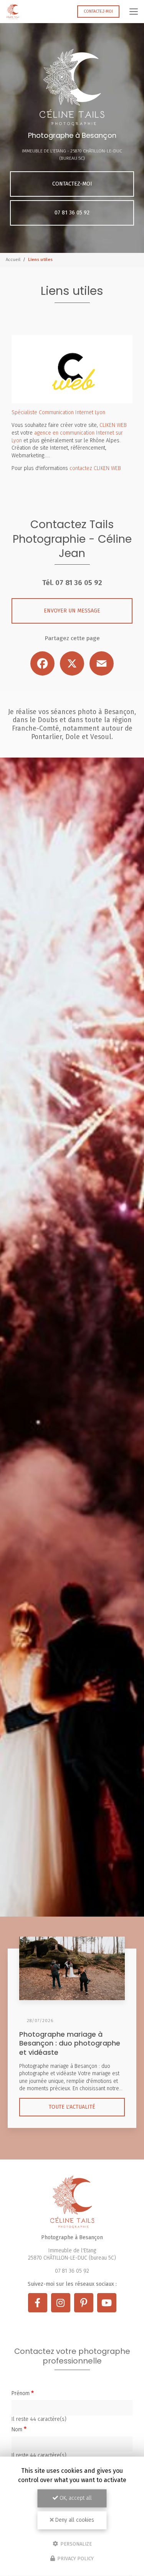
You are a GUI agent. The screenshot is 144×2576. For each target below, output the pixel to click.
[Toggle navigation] (134, 12)
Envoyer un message (72, 611)
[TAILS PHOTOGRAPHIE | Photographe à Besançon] (13, 12)
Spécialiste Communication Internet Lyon (58, 412)
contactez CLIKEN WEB (95, 468)
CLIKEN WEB (113, 425)
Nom (17, 2430)
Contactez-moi (98, 11)
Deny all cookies (74, 2520)
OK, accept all (75, 2498)
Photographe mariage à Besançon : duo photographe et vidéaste (70, 2043)
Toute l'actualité (72, 2107)
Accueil (13, 259)
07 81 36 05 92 (72, 213)
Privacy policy (75, 2558)
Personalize (75, 2543)
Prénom (21, 2393)
